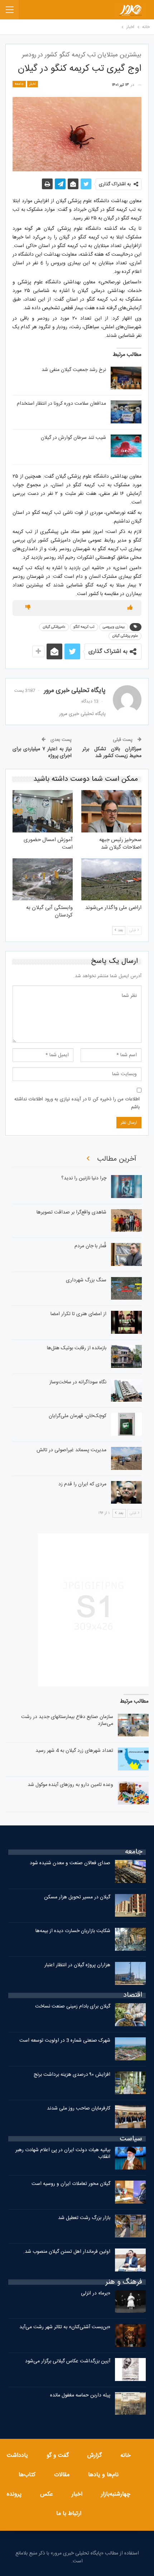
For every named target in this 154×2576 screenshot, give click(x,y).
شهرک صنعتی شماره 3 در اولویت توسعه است (65, 2041)
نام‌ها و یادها (103, 2475)
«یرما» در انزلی (96, 2293)
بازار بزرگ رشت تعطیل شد (84, 2218)
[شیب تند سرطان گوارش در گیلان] (126, 446)
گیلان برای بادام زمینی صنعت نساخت (73, 2006)
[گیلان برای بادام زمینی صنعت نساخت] (130, 2015)
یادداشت (17, 2456)
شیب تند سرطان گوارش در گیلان (73, 438)
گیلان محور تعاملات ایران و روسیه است (71, 2184)
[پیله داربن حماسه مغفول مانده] (130, 2404)
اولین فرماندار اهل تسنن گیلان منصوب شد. (67, 2252)
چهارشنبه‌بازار (116, 2494)
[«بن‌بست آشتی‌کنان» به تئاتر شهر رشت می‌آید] (130, 2335)
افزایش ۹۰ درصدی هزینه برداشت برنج (72, 2075)
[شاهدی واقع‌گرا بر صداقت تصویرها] (126, 1221)
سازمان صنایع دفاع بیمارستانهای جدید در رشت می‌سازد (67, 1720)
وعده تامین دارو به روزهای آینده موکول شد (70, 1785)
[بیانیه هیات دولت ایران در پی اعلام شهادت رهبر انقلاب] (130, 2158)
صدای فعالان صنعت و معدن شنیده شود (70, 1863)
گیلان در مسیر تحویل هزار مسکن (77, 1897)
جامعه (19, 84)
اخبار (33, 84)
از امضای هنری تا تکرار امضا (78, 1314)
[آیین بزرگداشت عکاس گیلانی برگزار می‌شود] (130, 2370)
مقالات (62, 2475)
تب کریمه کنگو (84, 627)
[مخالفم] (28, 608)
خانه (126, 2456)
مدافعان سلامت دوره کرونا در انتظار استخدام (61, 404)
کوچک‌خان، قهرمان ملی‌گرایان (78, 1416)
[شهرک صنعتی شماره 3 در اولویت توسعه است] (130, 2049)
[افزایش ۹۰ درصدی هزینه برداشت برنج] (130, 2083)
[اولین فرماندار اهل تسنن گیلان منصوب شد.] (130, 2260)
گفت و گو (58, 2456)
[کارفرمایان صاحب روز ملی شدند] (130, 2117)
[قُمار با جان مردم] (126, 1254)
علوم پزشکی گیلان (125, 636)
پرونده (14, 2494)
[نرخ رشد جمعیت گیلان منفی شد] (126, 378)
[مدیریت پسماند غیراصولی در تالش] (126, 1458)
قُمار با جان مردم (90, 1246)
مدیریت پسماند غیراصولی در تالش (71, 1450)
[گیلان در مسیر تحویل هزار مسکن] (130, 1906)
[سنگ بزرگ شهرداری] (126, 1289)
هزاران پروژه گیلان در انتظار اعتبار (77, 1965)
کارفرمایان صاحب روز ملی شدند (79, 2108)
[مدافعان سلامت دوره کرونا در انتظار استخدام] (126, 412)
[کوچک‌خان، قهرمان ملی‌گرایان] (126, 1424)
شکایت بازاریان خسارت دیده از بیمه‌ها (73, 1931)
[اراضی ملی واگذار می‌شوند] (111, 879)
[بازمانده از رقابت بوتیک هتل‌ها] (126, 1356)
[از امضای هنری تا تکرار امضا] (126, 1322)
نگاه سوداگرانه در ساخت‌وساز (78, 1382)
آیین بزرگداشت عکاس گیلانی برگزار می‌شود (68, 2361)
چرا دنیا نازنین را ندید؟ (84, 1178)
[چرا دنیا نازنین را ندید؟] (126, 1187)
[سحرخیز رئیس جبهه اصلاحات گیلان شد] (111, 811)
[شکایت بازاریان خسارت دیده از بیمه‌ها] (130, 1939)
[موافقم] (130, 608)
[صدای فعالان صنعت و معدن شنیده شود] (130, 1871)
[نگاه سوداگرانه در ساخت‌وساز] (126, 1391)
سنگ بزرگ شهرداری (86, 1280)
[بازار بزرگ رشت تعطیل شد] (130, 2226)
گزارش (95, 2456)
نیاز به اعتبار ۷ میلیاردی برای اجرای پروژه (42, 753)
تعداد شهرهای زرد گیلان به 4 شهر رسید (74, 1751)
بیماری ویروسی (114, 627)
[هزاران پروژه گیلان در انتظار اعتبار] (130, 1973)
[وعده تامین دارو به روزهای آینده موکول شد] (133, 1793)
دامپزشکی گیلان (54, 627)
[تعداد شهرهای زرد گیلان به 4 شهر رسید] (133, 1759)
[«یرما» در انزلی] (130, 2302)
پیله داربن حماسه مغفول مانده (80, 2395)
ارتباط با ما (69, 2514)
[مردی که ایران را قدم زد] (126, 1493)
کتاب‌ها (27, 2475)
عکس (47, 2494)
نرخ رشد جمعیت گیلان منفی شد (74, 370)
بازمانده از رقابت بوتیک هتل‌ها (77, 1348)
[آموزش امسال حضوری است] (43, 811)
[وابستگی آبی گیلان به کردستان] (43, 879)
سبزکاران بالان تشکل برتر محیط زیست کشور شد (112, 753)
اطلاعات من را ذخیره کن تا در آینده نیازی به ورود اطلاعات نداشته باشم (77, 1103)
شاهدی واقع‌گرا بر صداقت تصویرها (71, 1212)
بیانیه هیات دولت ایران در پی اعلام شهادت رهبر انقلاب (63, 2153)
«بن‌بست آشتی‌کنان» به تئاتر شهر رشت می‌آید (65, 2327)
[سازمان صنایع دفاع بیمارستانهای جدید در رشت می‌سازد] (133, 1725)
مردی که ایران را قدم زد (82, 1484)
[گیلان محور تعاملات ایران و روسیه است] (130, 2192)
